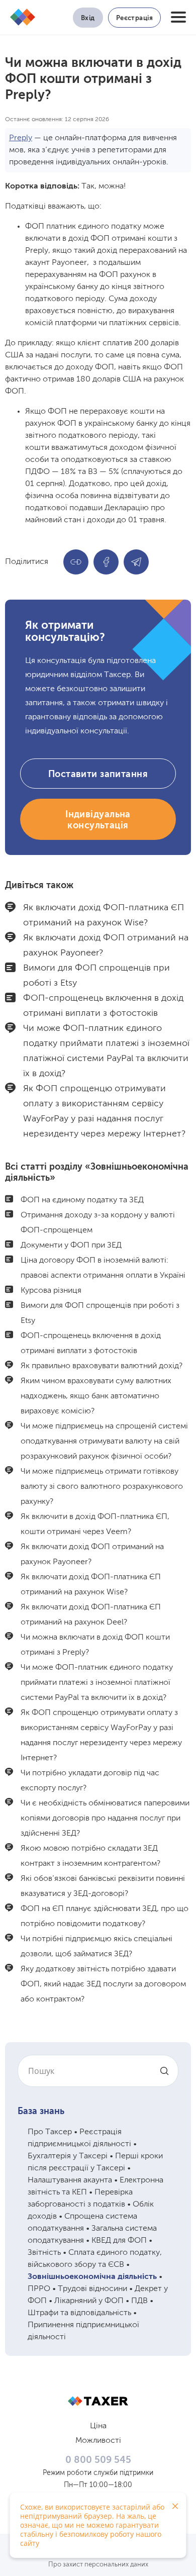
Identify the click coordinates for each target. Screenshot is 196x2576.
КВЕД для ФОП (119, 2241)
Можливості (98, 2441)
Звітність (44, 2253)
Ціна (98, 2426)
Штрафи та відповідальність (79, 2313)
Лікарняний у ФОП (89, 2301)
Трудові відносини (92, 2289)
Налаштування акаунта (70, 2180)
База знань (41, 2112)
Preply (21, 138)
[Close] (175, 2506)
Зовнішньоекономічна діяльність (92, 2277)
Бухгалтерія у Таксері (68, 2156)
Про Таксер (50, 2132)
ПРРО (39, 2289)
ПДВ (139, 2301)
